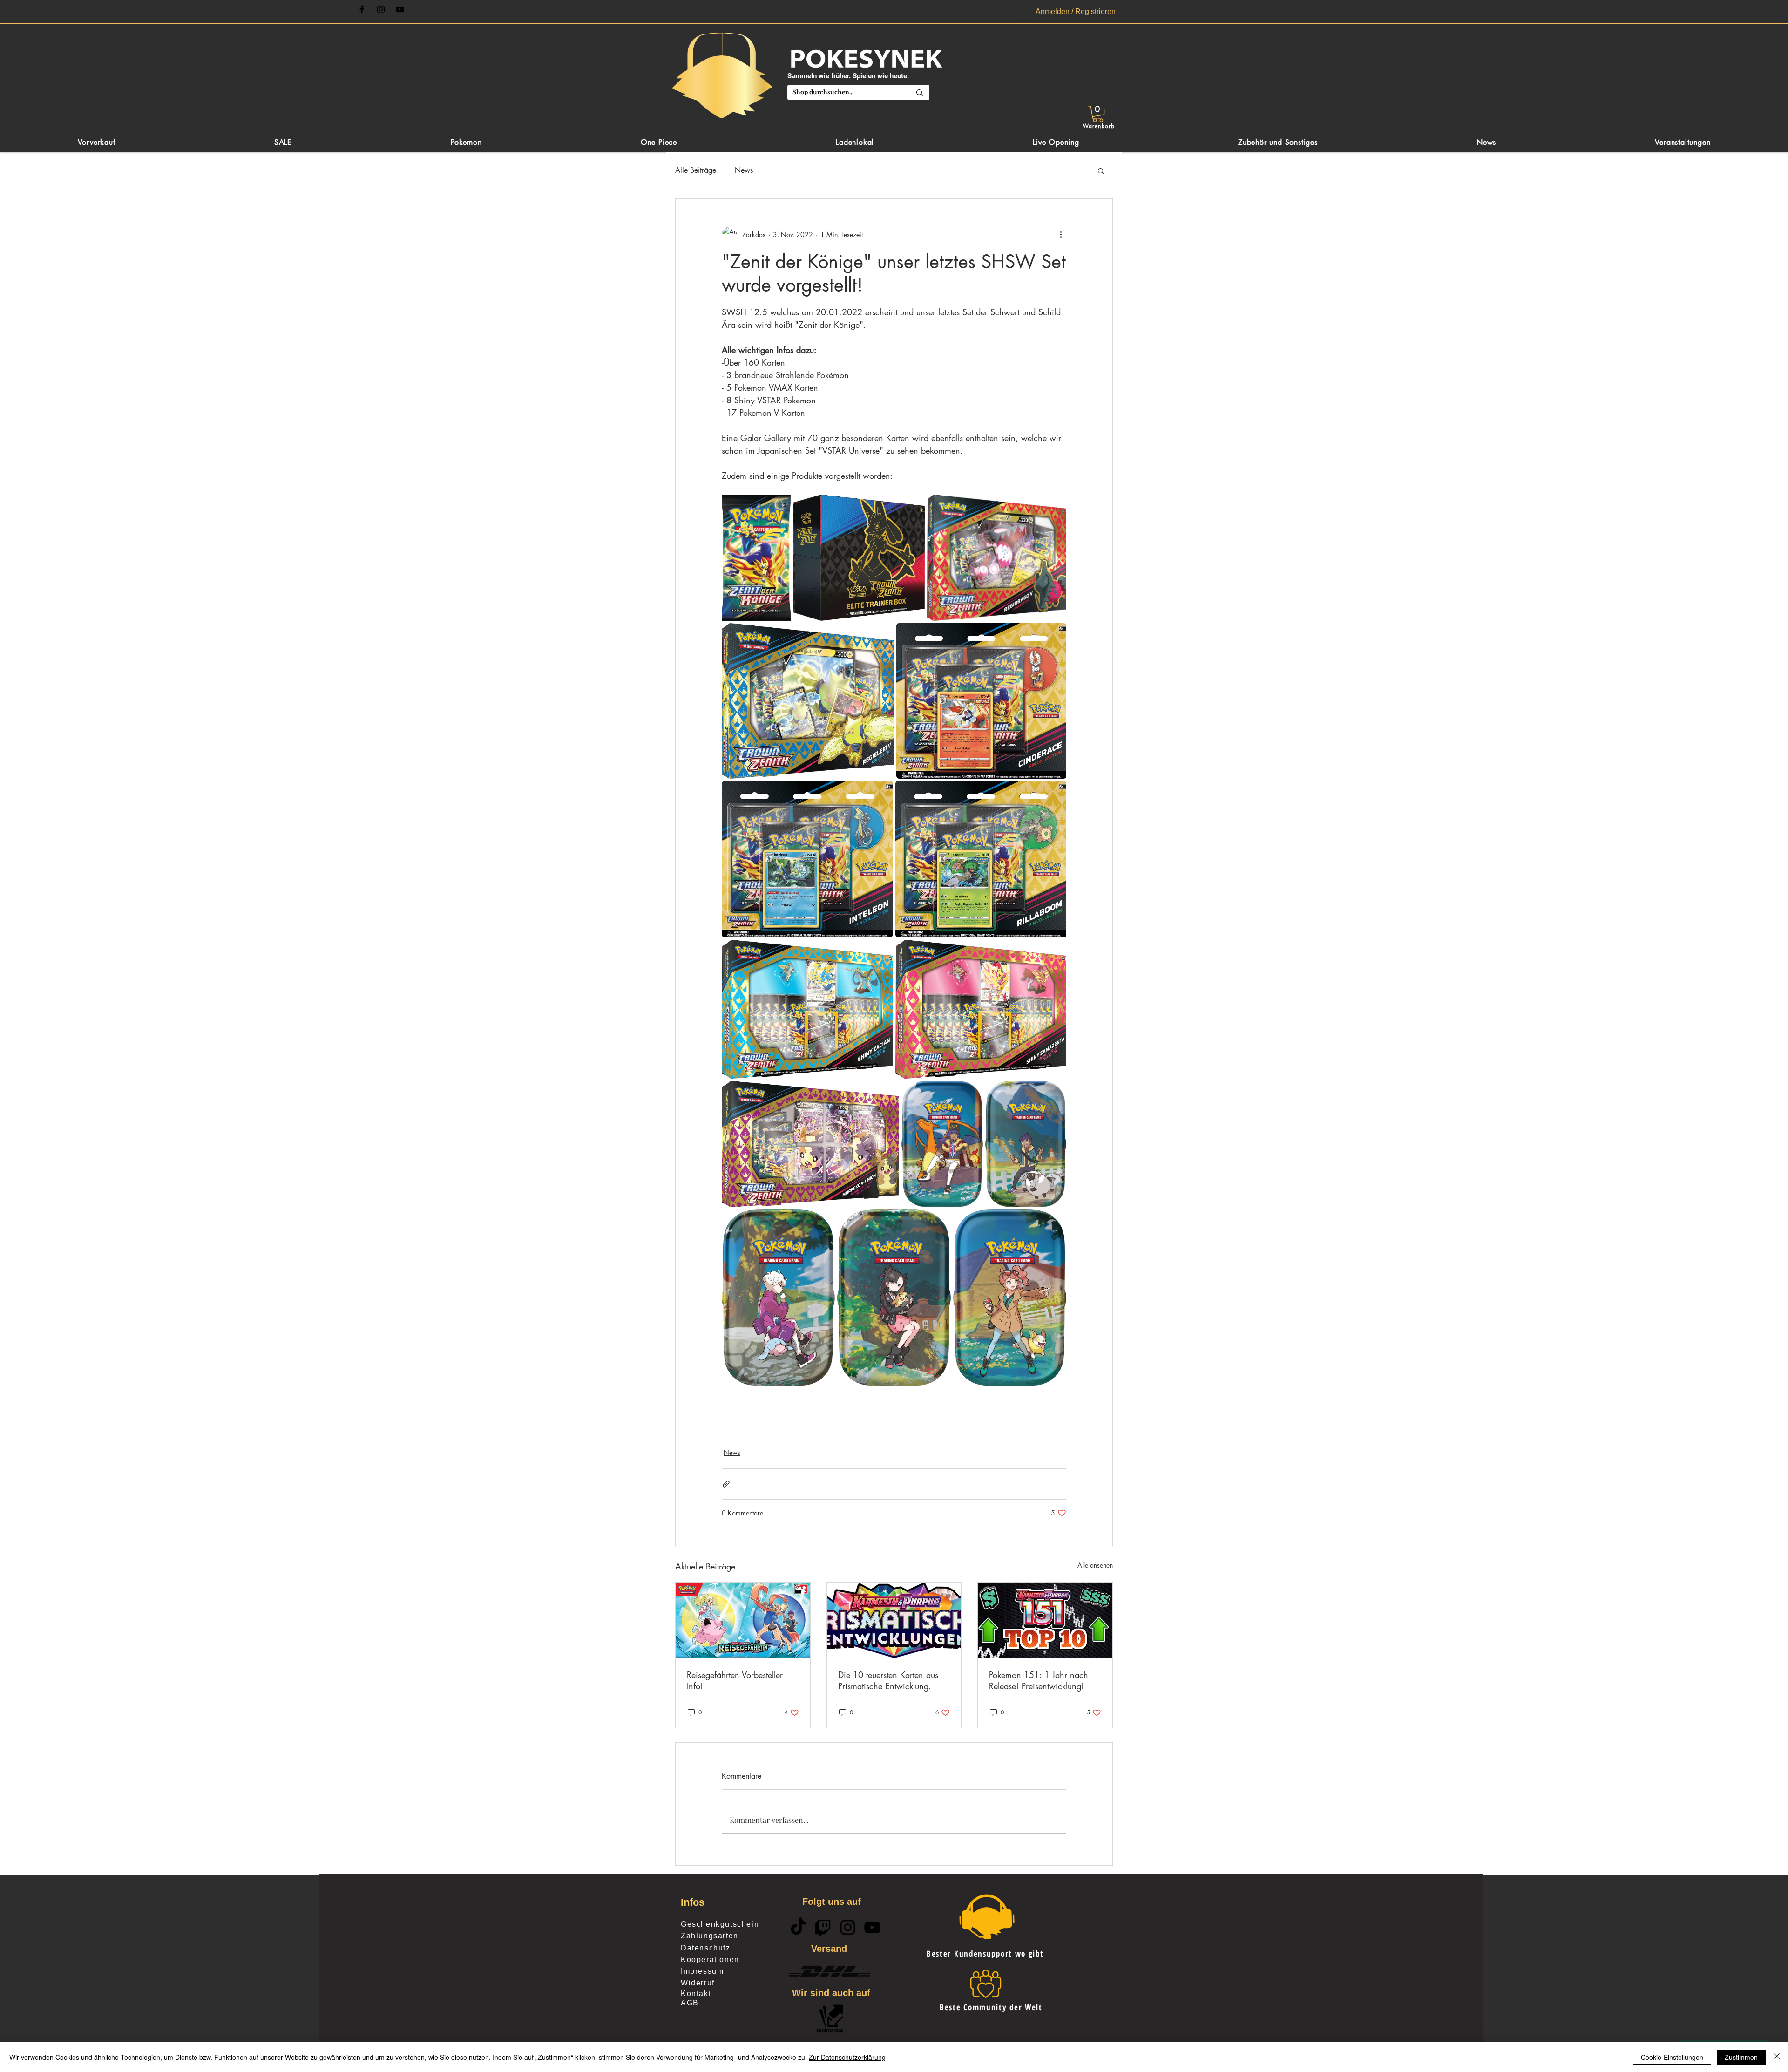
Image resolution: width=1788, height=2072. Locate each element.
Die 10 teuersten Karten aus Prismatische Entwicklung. (888, 1680)
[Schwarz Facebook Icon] (362, 9)
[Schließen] (1777, 2057)
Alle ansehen (1095, 1565)
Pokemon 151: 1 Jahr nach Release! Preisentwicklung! (1039, 1680)
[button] (1098, 114)
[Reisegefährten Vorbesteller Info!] (743, 1620)
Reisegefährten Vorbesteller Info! (735, 1680)
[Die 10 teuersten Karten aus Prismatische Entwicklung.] (894, 1620)
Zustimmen (1741, 2057)
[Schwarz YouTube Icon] (400, 9)
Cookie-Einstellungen (1672, 2057)
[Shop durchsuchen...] (920, 92)
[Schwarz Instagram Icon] (381, 9)
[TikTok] (798, 1927)
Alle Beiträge (696, 170)
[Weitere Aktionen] (1061, 234)
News (744, 170)
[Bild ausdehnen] (756, 557)
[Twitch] (823, 1927)
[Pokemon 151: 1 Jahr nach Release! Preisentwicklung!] (1045, 1620)
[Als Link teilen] (726, 1484)
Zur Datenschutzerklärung (847, 2057)
